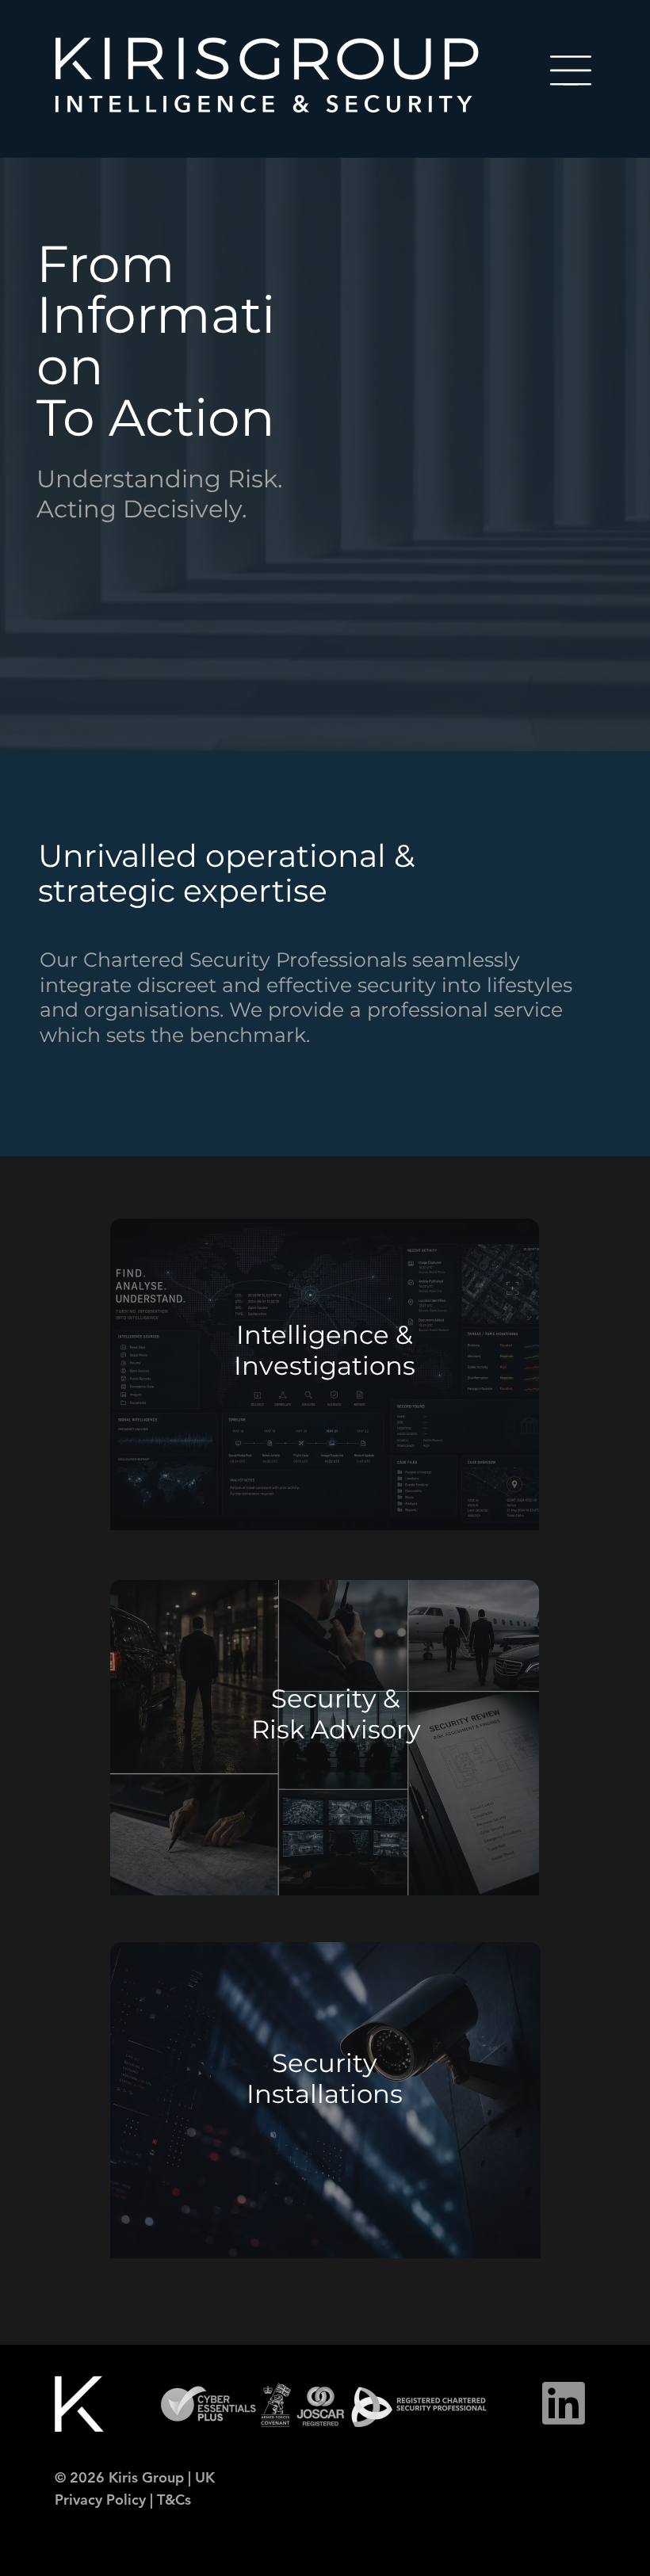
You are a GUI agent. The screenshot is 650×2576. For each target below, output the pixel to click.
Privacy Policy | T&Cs (123, 2500)
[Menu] (571, 71)
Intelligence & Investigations (325, 1350)
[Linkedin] (564, 2403)
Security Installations (325, 2078)
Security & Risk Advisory (336, 1714)
